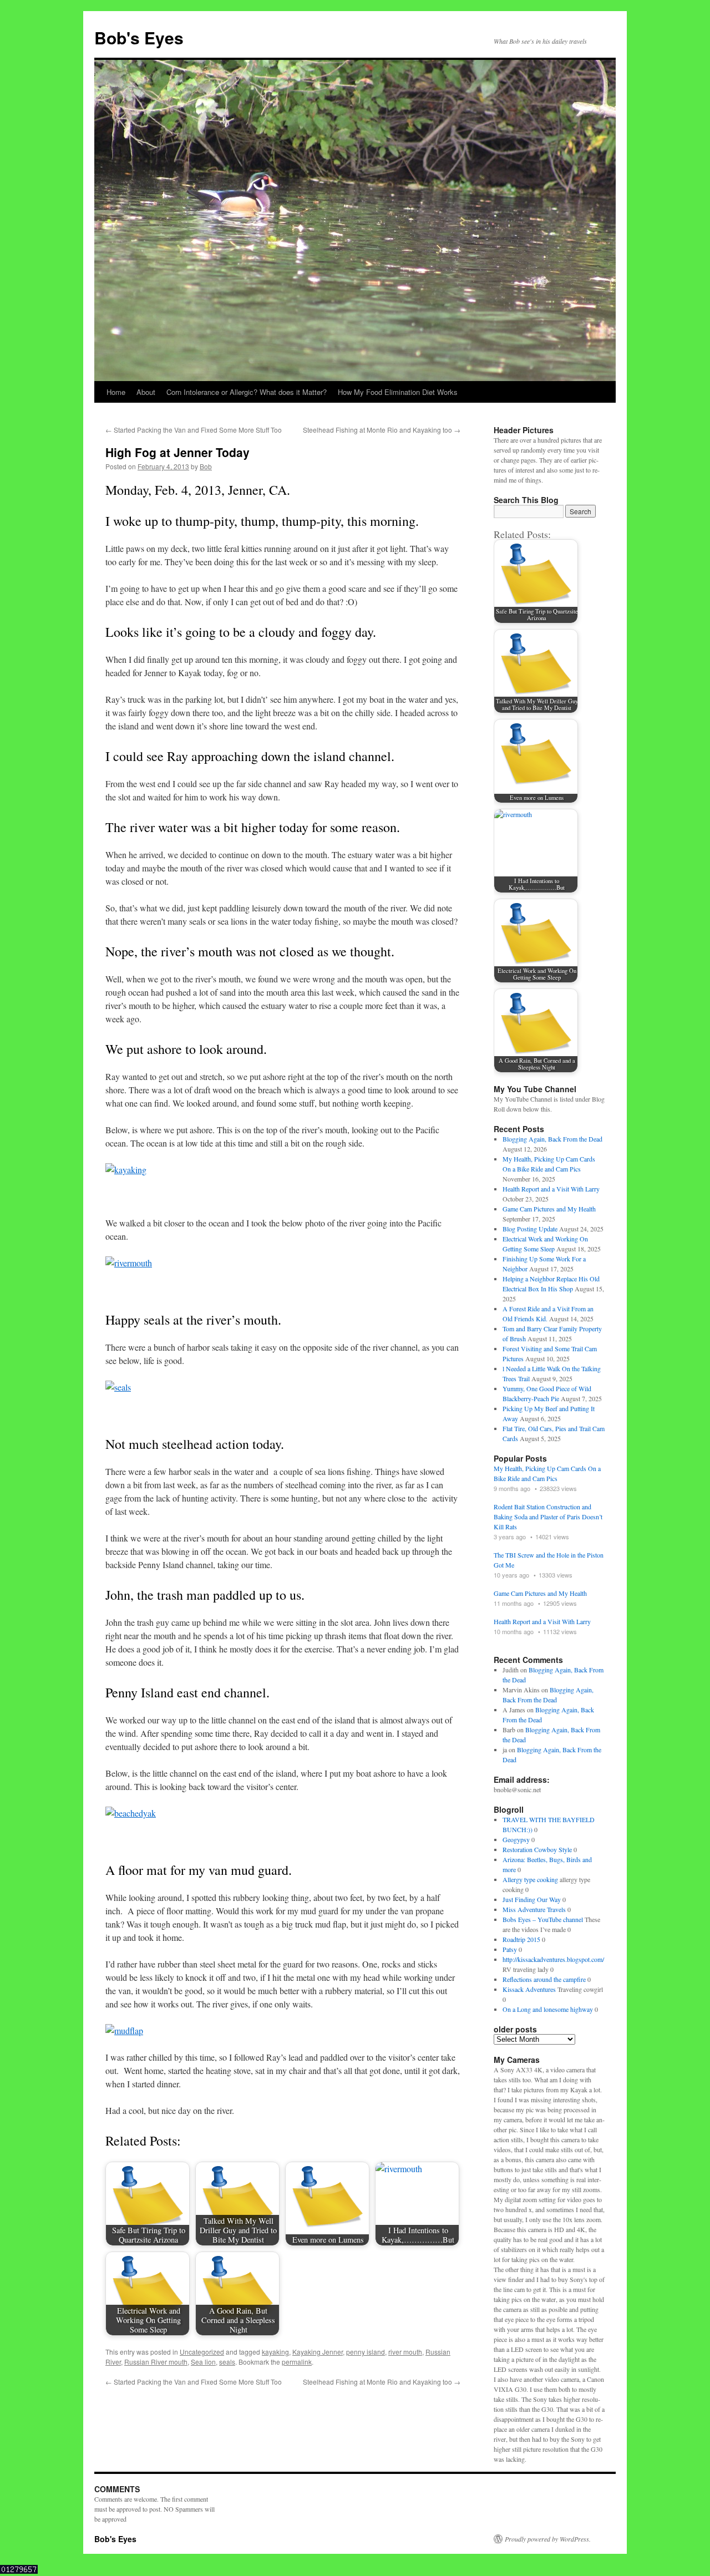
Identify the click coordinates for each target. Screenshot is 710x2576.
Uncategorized (202, 2352)
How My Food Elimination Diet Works (398, 392)
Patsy (510, 1949)
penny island (366, 2352)
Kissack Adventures (529, 1989)
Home (116, 392)
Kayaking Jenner (318, 2352)
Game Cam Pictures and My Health (549, 1209)
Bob (206, 466)
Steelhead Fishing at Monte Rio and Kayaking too (382, 430)
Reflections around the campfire (544, 1979)
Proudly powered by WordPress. (548, 2539)
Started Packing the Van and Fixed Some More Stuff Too (194, 430)
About (146, 392)
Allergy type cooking (530, 1879)
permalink (297, 2362)
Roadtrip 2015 (521, 1939)
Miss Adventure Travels (534, 1909)
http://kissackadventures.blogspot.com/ (553, 1959)
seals (227, 2362)
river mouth (405, 2352)
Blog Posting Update (530, 1229)
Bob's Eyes (139, 37)
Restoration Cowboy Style (537, 1849)
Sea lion (203, 2362)
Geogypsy (516, 1839)
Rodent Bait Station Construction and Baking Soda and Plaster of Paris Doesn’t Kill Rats (548, 1517)
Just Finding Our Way (532, 1899)
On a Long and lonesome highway (548, 2009)
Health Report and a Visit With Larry (551, 1189)
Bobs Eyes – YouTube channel (543, 1919)
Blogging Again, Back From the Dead (552, 1139)
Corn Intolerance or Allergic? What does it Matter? (247, 392)
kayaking (275, 2352)
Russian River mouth (156, 2362)
